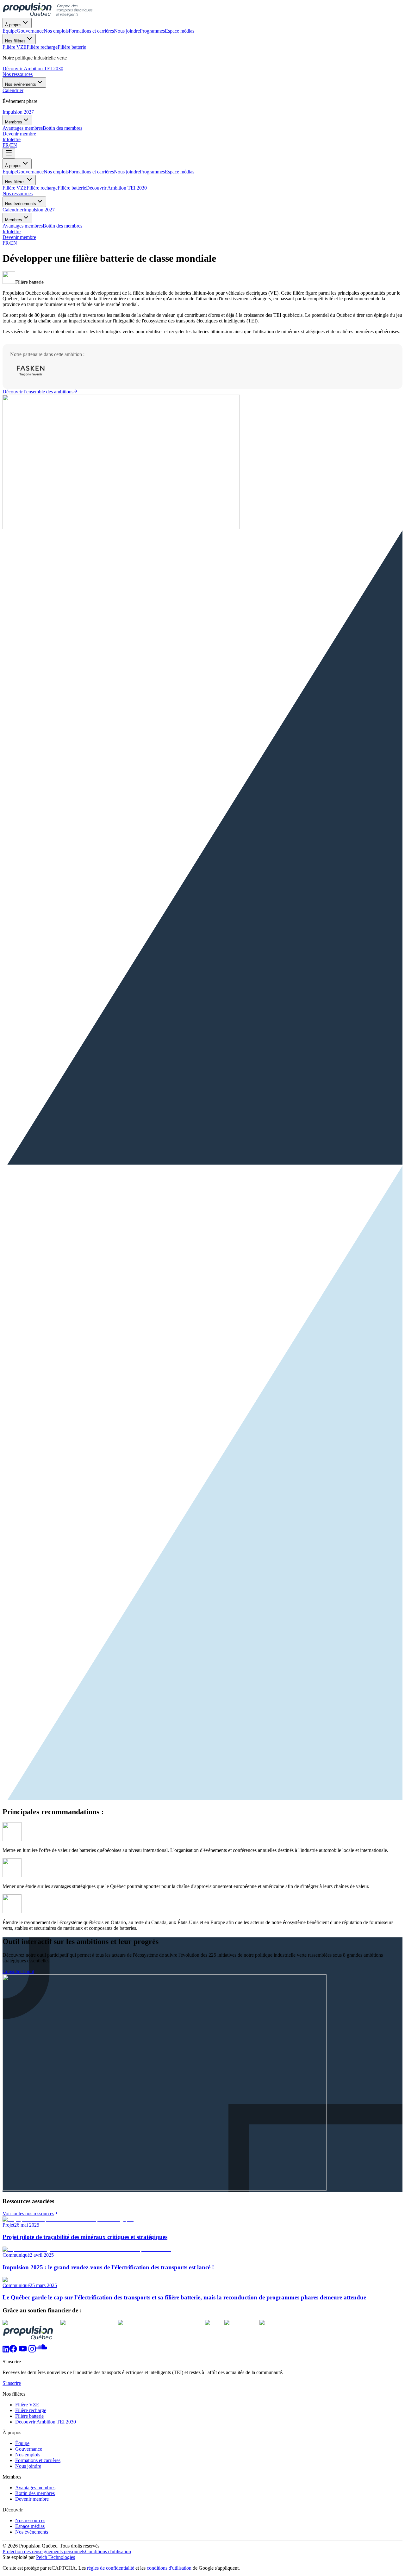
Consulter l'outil (18, 1971)
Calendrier (13, 210)
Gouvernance (30, 172)
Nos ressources (18, 74)
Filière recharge (42, 188)
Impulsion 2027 (18, 112)
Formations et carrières (91, 172)
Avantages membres (23, 226)
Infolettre (12, 139)
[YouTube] (23, 2351)
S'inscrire (12, 2383)
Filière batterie (72, 188)
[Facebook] (13, 2351)
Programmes (152, 172)
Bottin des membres (62, 226)
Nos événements (21, 84)
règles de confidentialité (111, 2568)
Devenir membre (19, 134)
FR (6, 145)
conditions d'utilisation (169, 2568)
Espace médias (180, 172)
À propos (13, 25)
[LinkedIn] (6, 2351)
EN (14, 145)
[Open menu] (9, 153)
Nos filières (15, 41)
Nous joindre (127, 172)
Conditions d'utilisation (108, 2551)
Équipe (10, 172)
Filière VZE (15, 188)
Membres (14, 122)
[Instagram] (32, 2351)
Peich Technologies (56, 2557)
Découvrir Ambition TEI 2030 (33, 69)
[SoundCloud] (41, 2351)
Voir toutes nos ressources (28, 2213)
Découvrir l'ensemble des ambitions (38, 392)
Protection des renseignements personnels (44, 2551)
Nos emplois (56, 172)
